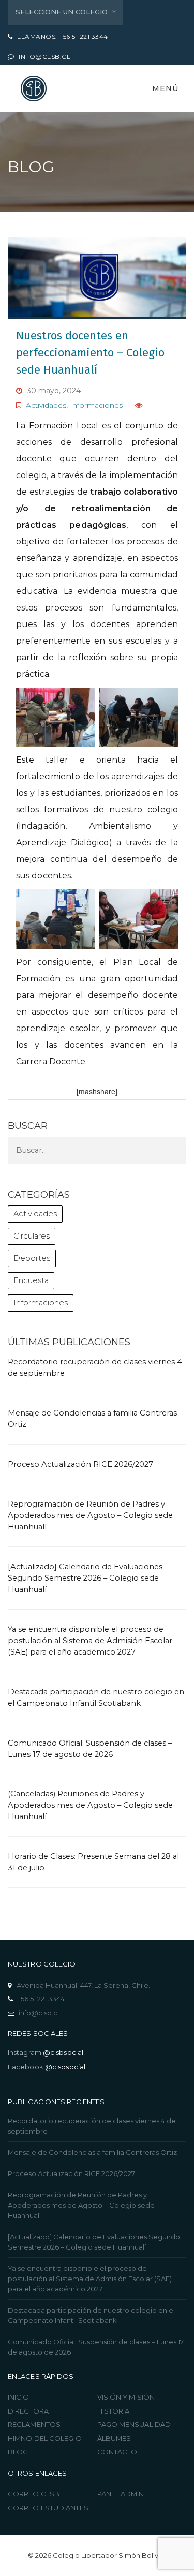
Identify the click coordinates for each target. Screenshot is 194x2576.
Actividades (46, 405)
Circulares (32, 1236)
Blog (18, 2452)
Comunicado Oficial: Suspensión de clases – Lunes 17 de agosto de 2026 (96, 2347)
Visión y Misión (126, 2397)
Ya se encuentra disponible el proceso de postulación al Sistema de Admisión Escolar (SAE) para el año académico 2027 (90, 1641)
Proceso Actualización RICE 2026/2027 (80, 1464)
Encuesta (31, 1280)
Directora (28, 2411)
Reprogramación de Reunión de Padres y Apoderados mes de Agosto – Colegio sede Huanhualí (90, 1515)
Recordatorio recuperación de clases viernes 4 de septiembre (92, 2126)
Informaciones (96, 405)
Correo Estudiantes (48, 2508)
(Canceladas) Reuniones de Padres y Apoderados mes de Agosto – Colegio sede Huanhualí (90, 1805)
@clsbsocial (63, 2052)
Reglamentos (34, 2424)
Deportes (32, 1258)
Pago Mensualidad (134, 2424)
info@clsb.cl (39, 2013)
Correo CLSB (34, 2494)
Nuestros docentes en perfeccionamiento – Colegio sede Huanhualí (90, 353)
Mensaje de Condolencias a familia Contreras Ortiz (92, 2152)
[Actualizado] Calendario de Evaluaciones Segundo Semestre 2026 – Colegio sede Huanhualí (85, 1578)
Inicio (19, 2397)
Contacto (117, 2452)
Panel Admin (121, 2494)
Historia (114, 2411)
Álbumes (114, 2438)
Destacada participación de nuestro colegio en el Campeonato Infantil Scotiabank (91, 2315)
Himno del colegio (45, 2438)
